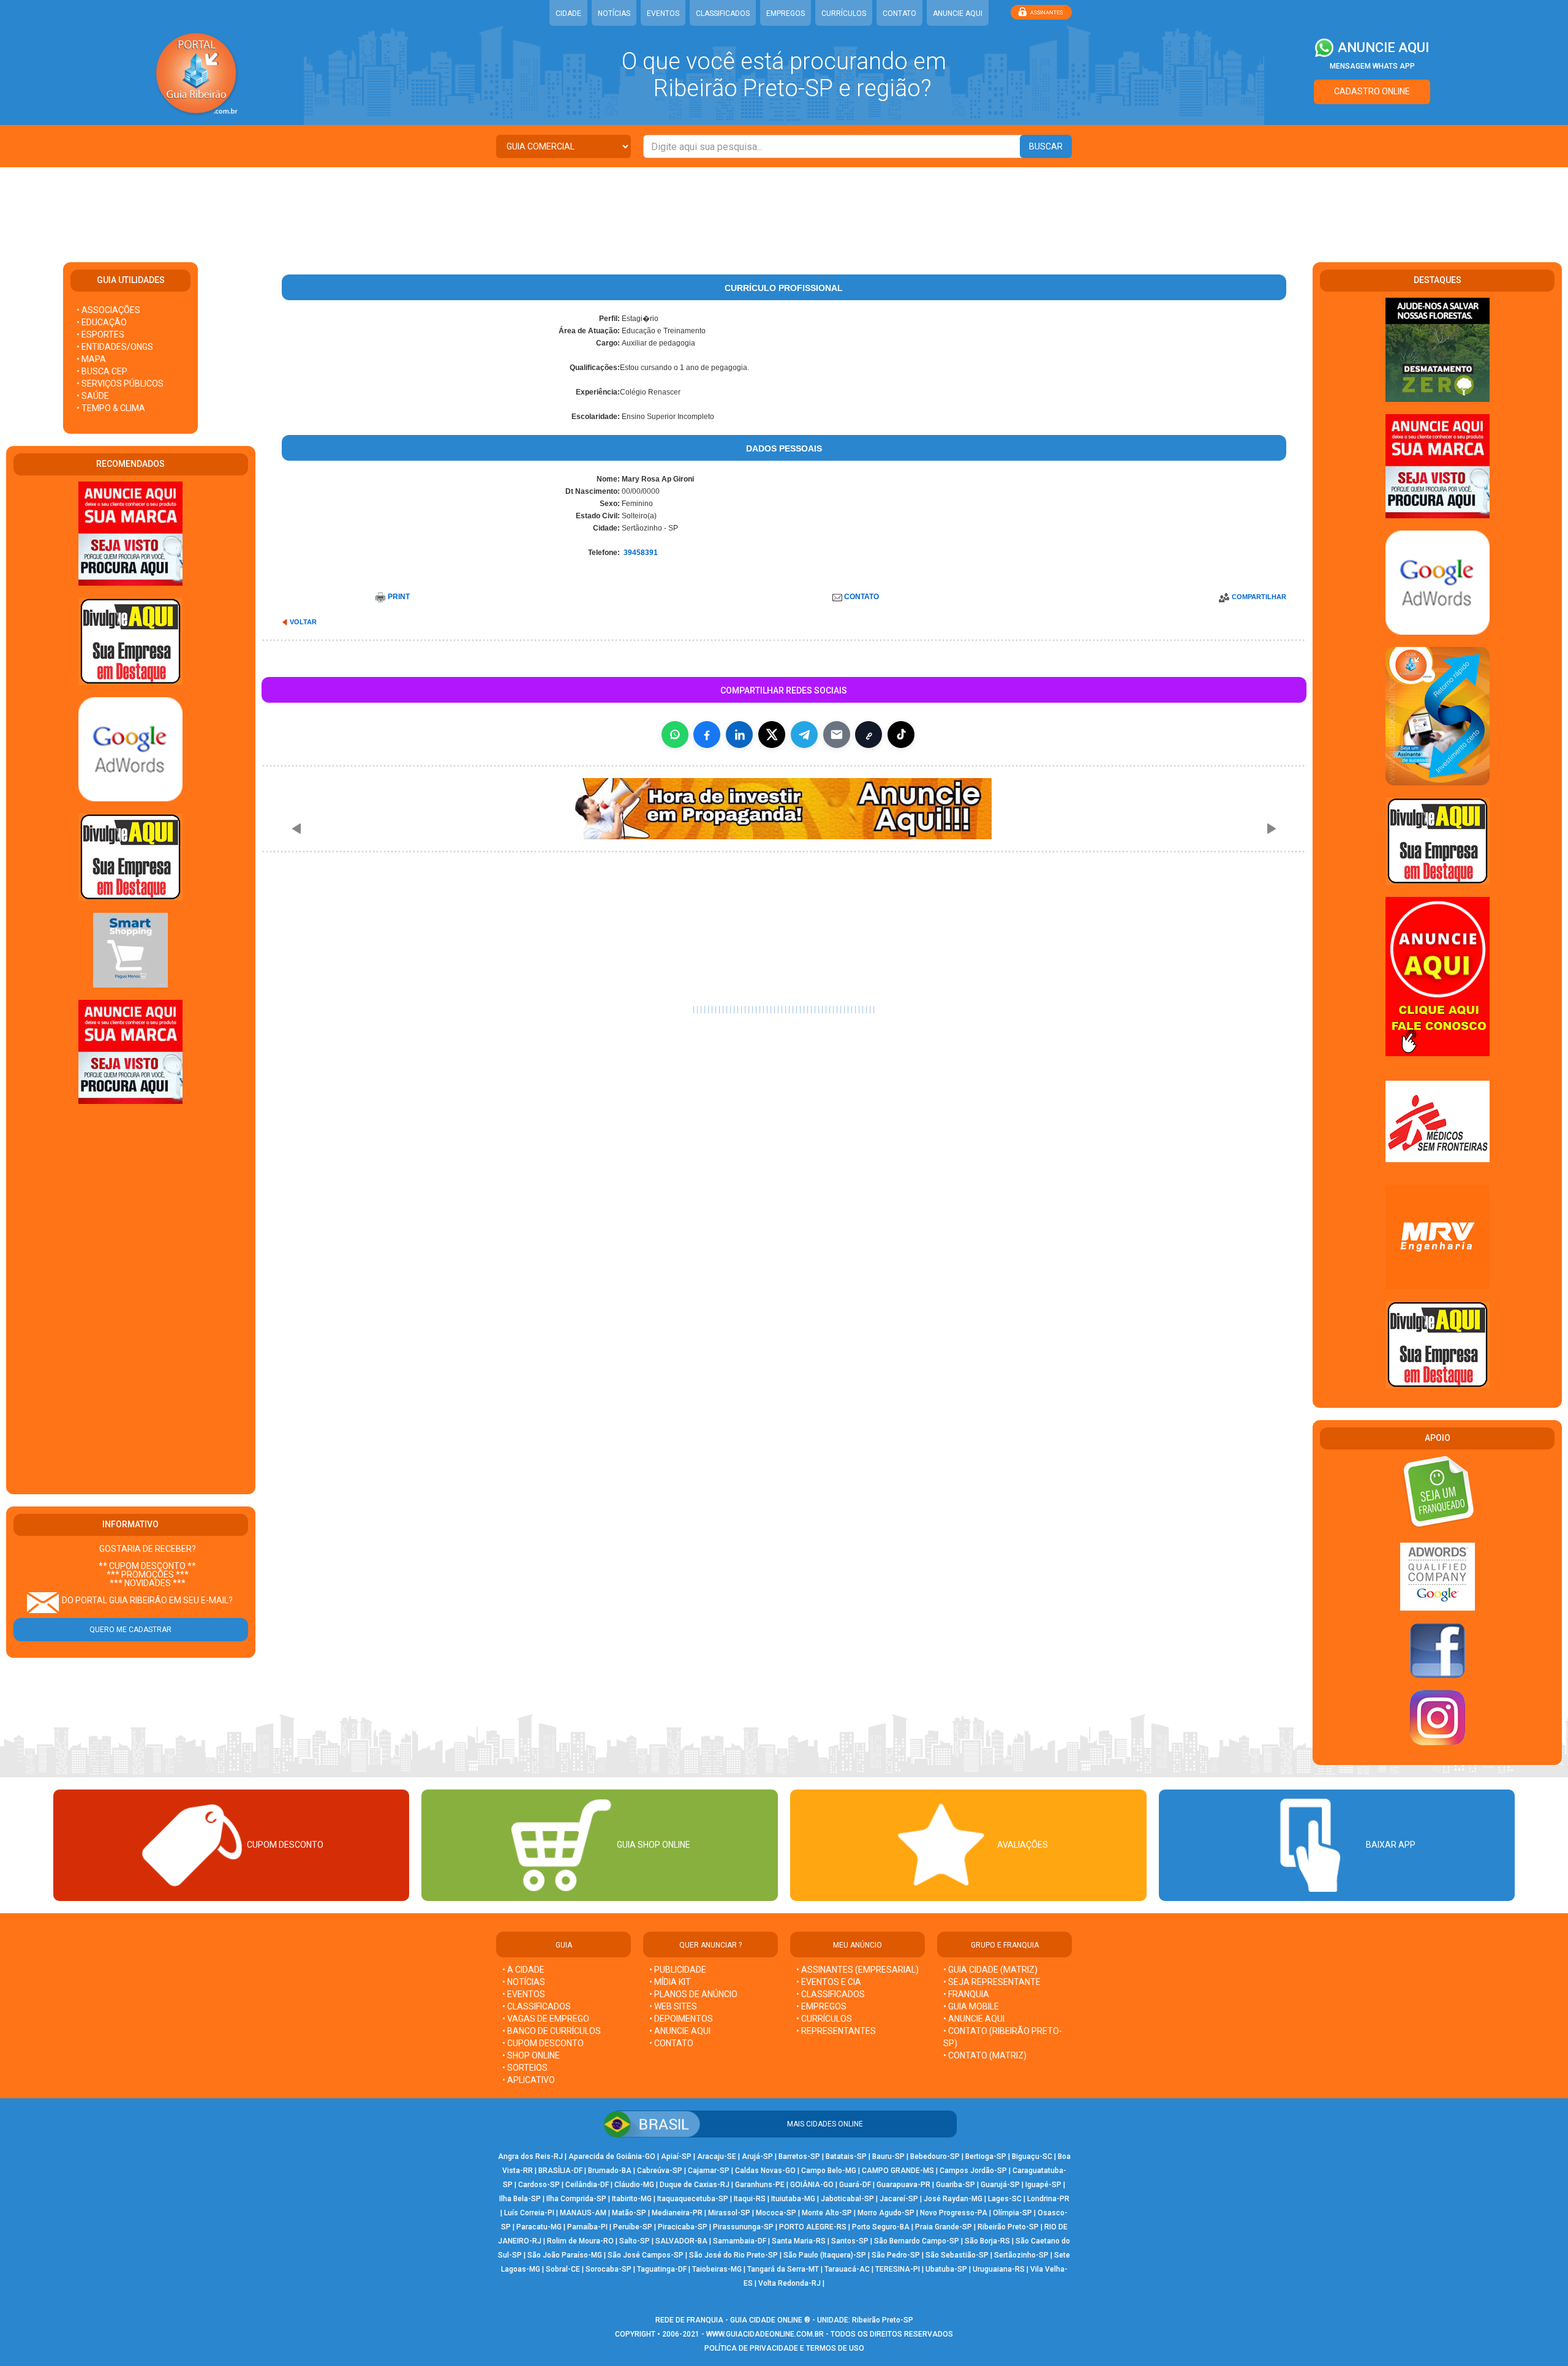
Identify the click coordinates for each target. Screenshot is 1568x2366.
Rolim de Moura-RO (580, 2241)
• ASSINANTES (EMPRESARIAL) (858, 1970)
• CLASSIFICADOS (537, 2006)
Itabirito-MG (632, 2199)
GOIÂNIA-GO (812, 2185)
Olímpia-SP (1012, 2213)
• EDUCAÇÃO (102, 322)
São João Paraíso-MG (565, 2255)
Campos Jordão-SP (973, 2171)
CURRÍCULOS (844, 13)
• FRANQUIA (967, 1994)
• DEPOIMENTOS (681, 2019)
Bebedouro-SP (935, 2156)
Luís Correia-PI (529, 2213)
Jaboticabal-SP (847, 2199)
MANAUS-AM (583, 2213)
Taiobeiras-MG (717, 2269)
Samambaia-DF (740, 2241)
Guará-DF (855, 2185)
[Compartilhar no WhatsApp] (675, 735)
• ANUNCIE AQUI (680, 2031)
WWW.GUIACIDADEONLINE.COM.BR (765, 2334)
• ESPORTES (100, 334)
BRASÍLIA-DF (560, 2171)
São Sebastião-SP (957, 2255)
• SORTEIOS (525, 2068)
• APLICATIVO (529, 2080)
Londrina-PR (1048, 2199)
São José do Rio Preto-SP (733, 2255)
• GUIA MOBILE (971, 2006)
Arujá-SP (757, 2156)
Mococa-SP (776, 2213)
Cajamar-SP (709, 2171)
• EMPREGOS (821, 2006)
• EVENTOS (524, 1994)
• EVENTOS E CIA (829, 1982)
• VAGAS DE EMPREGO (546, 2019)
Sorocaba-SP (609, 2269)
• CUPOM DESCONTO (543, 2043)
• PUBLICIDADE (678, 1970)
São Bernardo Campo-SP (917, 2241)
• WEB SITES (673, 2006)
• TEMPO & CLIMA (111, 408)
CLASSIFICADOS (723, 13)
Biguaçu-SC (1032, 2156)
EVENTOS (663, 13)
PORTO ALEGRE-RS (813, 2227)
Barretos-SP (799, 2156)
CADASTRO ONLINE (1372, 91)
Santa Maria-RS (799, 2241)
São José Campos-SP (646, 2255)
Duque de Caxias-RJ (695, 2185)
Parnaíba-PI (587, 2227)
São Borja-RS (987, 2241)
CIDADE (568, 13)
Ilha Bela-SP (520, 2199)
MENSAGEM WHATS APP (1372, 66)
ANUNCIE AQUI (958, 13)
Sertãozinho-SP (1021, 2255)
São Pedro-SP (896, 2255)
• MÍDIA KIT (670, 1982)
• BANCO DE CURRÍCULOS (552, 2031)
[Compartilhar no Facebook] (707, 735)
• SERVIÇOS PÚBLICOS (120, 384)
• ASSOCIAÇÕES (108, 310)
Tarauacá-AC (847, 2269)
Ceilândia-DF (587, 2185)
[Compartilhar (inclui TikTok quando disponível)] (901, 735)
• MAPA (91, 359)
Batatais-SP (846, 2156)
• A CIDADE (523, 1970)
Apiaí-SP (676, 2156)
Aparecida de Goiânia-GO (612, 2156)
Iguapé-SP (1043, 2185)
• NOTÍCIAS (524, 1982)
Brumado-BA (610, 2171)
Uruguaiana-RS (999, 2269)
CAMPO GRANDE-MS (898, 2171)
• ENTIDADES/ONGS (115, 347)
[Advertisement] (784, 207)
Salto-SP (635, 2241)
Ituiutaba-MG (793, 2199)
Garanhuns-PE (760, 2185)
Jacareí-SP (899, 2199)
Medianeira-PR (677, 2213)
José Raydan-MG (953, 2199)
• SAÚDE (93, 396)
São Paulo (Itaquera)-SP (825, 2255)
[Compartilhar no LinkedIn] (739, 735)
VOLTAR (303, 622)
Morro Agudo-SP (886, 2213)
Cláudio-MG (634, 2185)
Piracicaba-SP (683, 2227)
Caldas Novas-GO (765, 2171)
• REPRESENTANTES (836, 2031)
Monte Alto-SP (827, 2213)
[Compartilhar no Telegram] (804, 735)
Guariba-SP (956, 2185)
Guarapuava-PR (903, 2185)
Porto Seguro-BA (881, 2227)
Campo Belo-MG (829, 2171)
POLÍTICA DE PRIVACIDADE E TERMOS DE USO (784, 2348)
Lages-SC (1005, 2199)
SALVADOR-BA (681, 2241)
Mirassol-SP (729, 2213)
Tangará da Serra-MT (783, 2269)
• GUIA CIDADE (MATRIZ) (990, 1970)
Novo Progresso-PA (954, 2213)
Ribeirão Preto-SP (1008, 2227)
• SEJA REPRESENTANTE (993, 1982)
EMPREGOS (786, 13)
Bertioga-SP (986, 2156)
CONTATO (899, 13)
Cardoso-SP (539, 2185)
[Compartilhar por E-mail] (837, 735)
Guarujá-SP (1000, 2185)
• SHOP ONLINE (531, 2055)
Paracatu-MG (539, 2227)
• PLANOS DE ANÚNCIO (693, 1994)
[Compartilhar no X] (772, 735)
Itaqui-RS (750, 2199)
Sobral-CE (563, 2269)
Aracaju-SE (717, 2156)
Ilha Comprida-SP (576, 2199)
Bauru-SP (888, 2156)
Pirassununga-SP (743, 2227)
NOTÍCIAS (614, 13)
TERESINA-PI (898, 2269)
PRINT (399, 597)
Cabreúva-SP (660, 2171)
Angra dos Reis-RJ (530, 2156)
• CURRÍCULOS (824, 2019)
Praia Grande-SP (944, 2227)
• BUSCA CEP (102, 371)
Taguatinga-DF (662, 2269)
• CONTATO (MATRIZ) (985, 2055)
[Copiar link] (869, 735)
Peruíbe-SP (633, 2227)
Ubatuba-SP (946, 2269)
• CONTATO (671, 2043)
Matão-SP (629, 2213)
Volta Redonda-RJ (790, 2283)
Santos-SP (850, 2241)
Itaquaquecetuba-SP (693, 2199)
